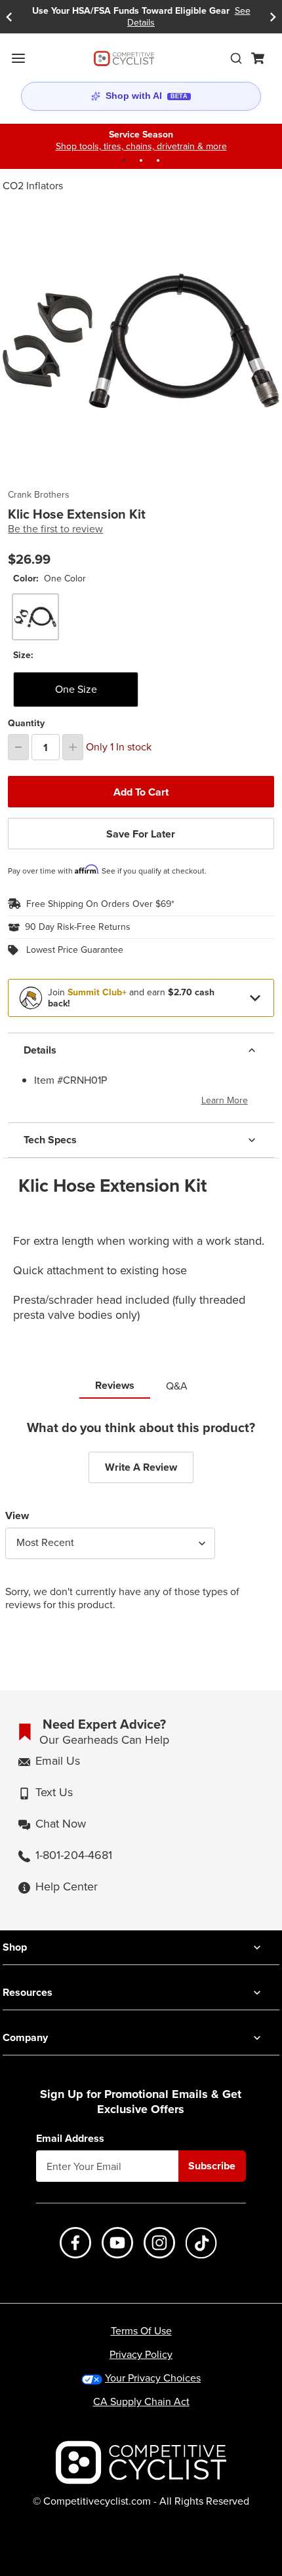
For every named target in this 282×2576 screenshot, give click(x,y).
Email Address (70, 2139)
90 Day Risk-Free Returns (78, 927)
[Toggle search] (236, 58)
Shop (15, 1947)
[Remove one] (18, 747)
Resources (28, 1992)
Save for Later (141, 834)
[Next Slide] (273, 17)
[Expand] (255, 998)
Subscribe (212, 2166)
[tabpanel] (141, 1526)
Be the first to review (55, 529)
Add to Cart (141, 792)
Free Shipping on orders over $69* (100, 904)
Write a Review (141, 1467)
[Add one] (73, 747)
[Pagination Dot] (124, 160)
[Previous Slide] (9, 17)
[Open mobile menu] (18, 58)
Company (25, 2037)
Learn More (225, 1100)
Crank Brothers (39, 495)
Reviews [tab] (115, 1385)
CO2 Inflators (33, 186)
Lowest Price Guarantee (75, 950)
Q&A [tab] (177, 1386)
